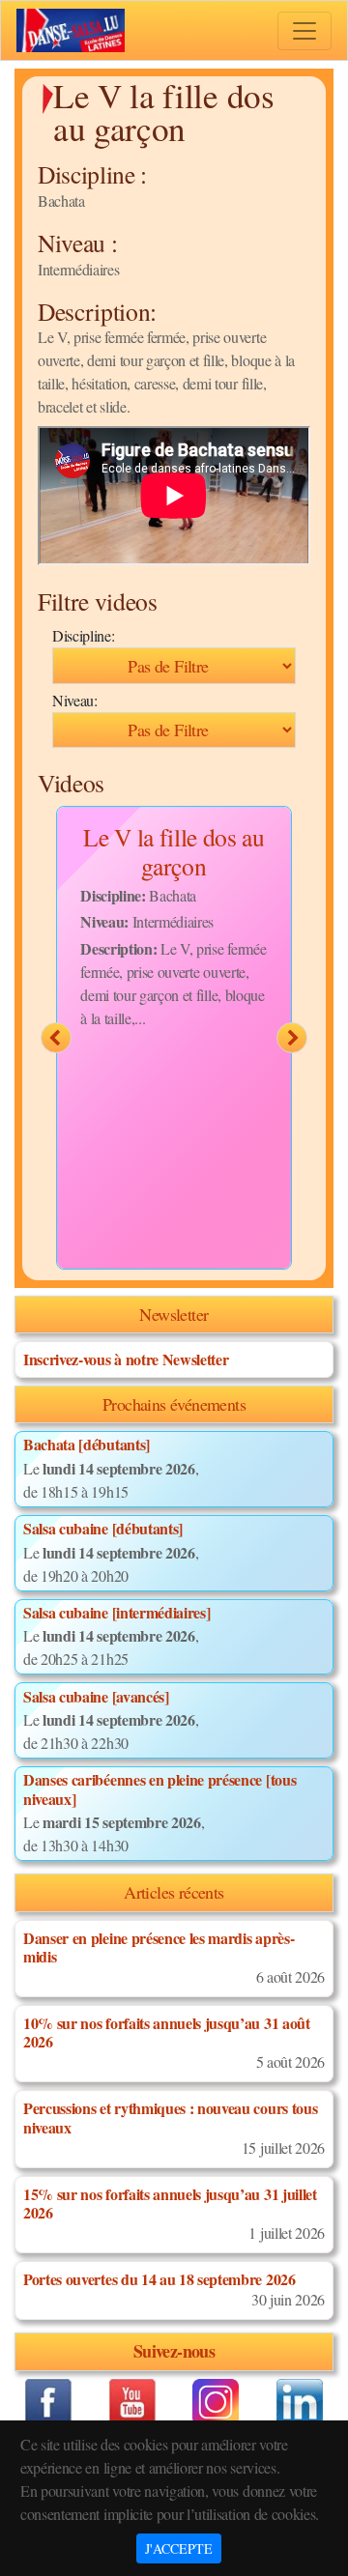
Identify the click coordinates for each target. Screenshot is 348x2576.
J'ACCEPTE (179, 2548)
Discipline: (83, 635)
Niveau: (75, 700)
